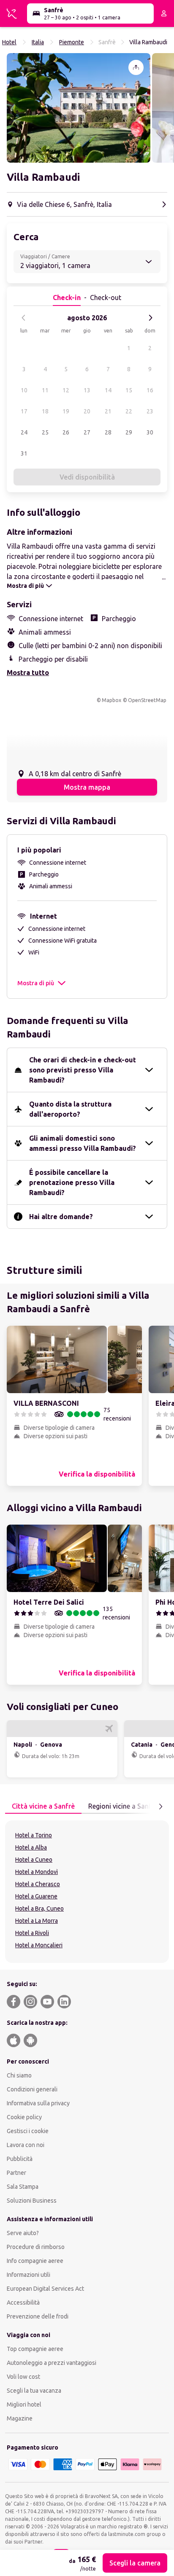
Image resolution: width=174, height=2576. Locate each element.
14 (108, 390)
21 (108, 411)
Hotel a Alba (31, 1847)
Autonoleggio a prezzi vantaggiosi (52, 2363)
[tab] (43, 1807)
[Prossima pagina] (160, 1807)
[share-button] (136, 67)
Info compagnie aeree (35, 2261)
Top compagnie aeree (35, 2349)
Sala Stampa (23, 2187)
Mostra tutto (28, 673)
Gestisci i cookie (28, 2131)
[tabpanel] (87, 1892)
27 (87, 432)
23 (150, 411)
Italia (38, 42)
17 (24, 411)
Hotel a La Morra (37, 1921)
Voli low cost (23, 2377)
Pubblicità (20, 2159)
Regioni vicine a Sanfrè (123, 1806)
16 (150, 390)
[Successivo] (150, 318)
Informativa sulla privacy (38, 2103)
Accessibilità (23, 2303)
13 (87, 390)
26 (66, 432)
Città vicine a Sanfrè (43, 1806)
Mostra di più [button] (36, 983)
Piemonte (72, 42)
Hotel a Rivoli (32, 1933)
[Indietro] (24, 318)
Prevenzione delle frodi (38, 2316)
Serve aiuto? (23, 2233)
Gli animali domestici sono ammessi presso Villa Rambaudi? (83, 1143)
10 (24, 390)
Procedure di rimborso (36, 2247)
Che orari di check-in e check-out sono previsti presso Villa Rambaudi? (83, 1070)
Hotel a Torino (34, 1835)
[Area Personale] (164, 13)
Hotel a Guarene (36, 1896)
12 (66, 390)
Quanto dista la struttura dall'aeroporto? (70, 1109)
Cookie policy (24, 2117)
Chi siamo (19, 2075)
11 (45, 390)
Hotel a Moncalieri (39, 1945)
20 (87, 411)
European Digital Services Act (45, 2289)
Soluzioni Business (32, 2201)
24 (24, 432)
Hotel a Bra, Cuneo (39, 1909)
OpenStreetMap (147, 700)
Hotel (9, 42)
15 (129, 390)
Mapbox (111, 700)
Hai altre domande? (61, 1217)
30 (150, 432)
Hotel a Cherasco (38, 1884)
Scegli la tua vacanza (34, 2391)
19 (66, 411)
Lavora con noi (26, 2145)
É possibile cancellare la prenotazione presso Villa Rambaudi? (72, 1182)
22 (129, 411)
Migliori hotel (24, 2404)
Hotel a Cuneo (34, 1860)
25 (45, 432)
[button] (79, 108)
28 (108, 432)
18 (45, 411)
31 (24, 453)
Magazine (20, 2418)
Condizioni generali (32, 2089)
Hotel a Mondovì (37, 1872)
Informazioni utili (29, 2275)
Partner (16, 2173)
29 (129, 432)
